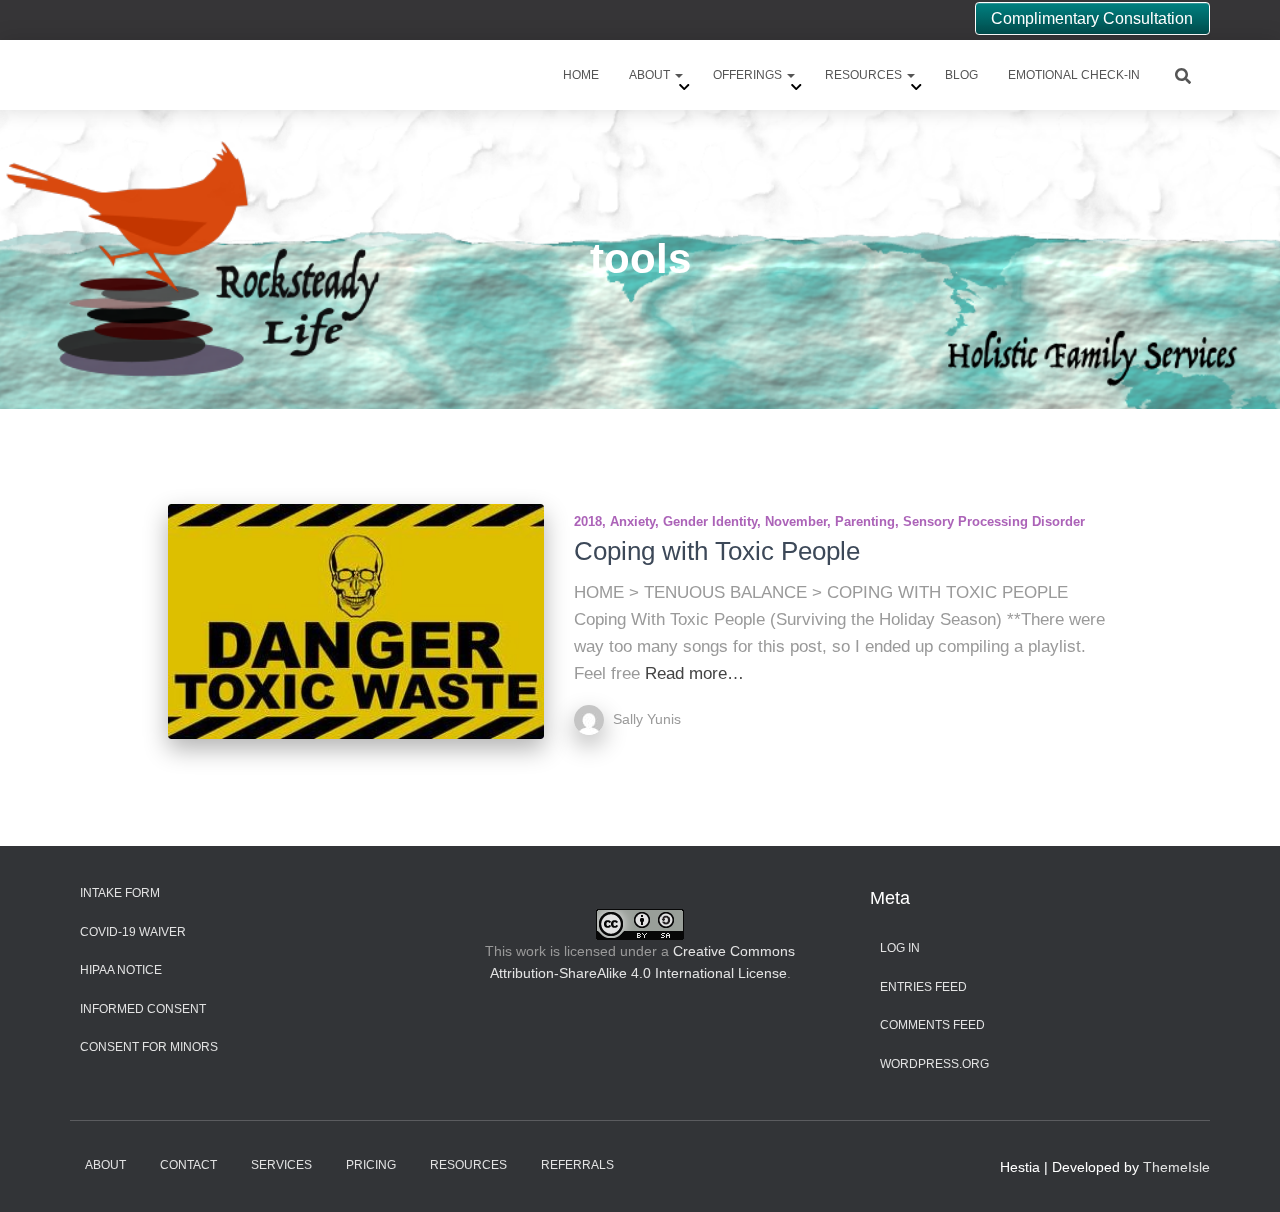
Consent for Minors (149, 1047)
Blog (961, 75)
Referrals (577, 1165)
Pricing (371, 1165)
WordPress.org (934, 1064)
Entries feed (923, 987)
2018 (588, 521)
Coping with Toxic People (717, 551)
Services (281, 1165)
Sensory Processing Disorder (994, 521)
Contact (188, 1165)
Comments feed (932, 1025)
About (651, 75)
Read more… (694, 673)
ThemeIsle (1176, 1167)
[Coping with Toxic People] (356, 621)
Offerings (749, 75)
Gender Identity (710, 521)
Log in (900, 948)
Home (581, 75)
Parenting (865, 521)
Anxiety (632, 521)
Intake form (120, 893)
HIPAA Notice (121, 970)
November (796, 521)
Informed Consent (143, 1009)
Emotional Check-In (1074, 75)
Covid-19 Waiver (133, 932)
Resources (865, 75)
